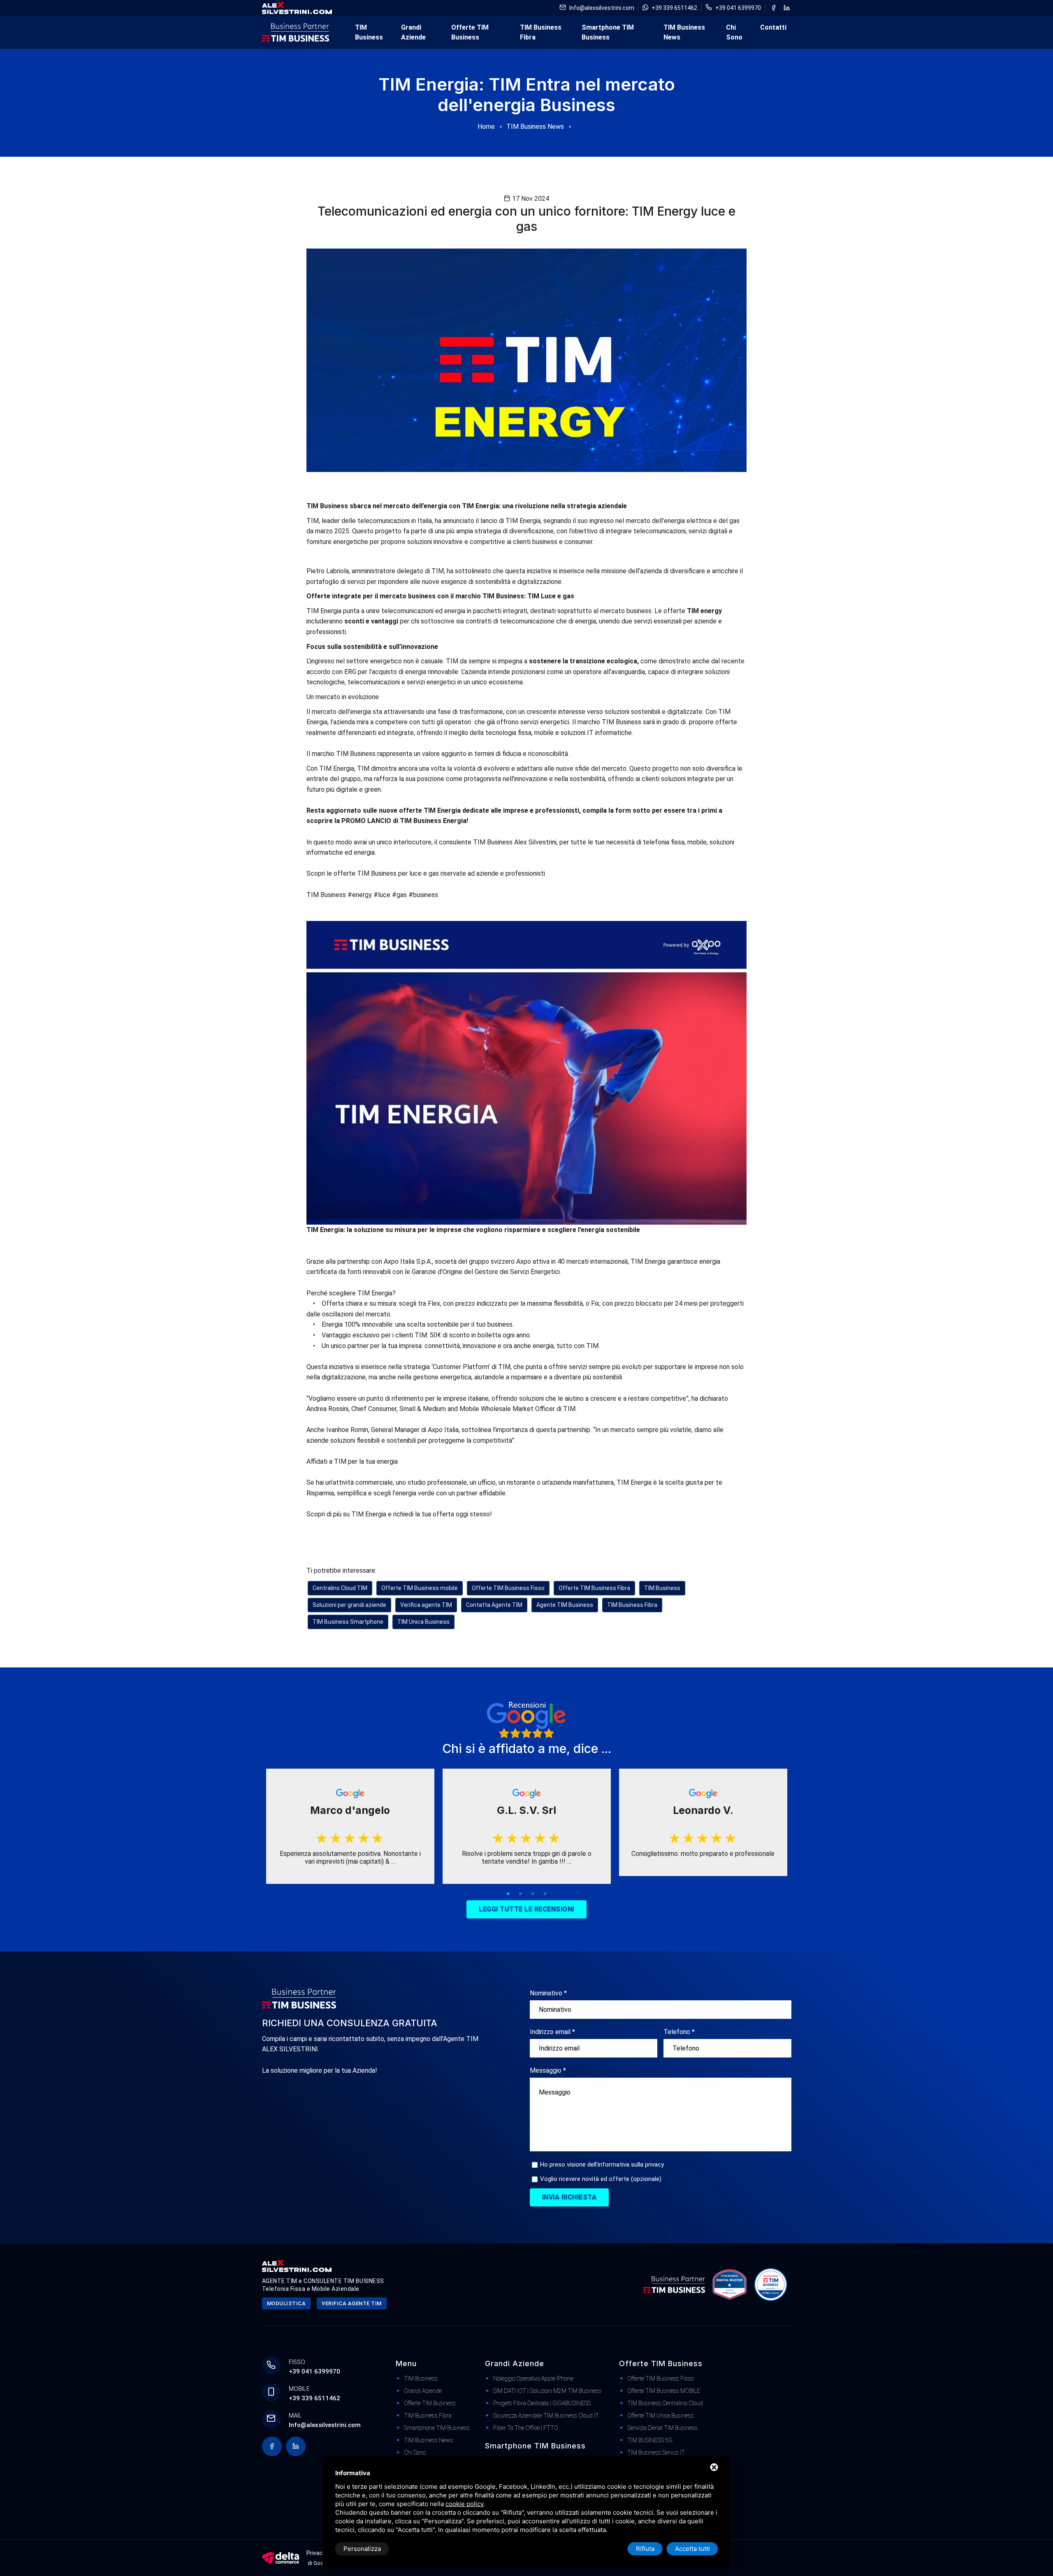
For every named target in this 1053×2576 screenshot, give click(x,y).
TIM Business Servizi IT (656, 2453)
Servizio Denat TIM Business (662, 2428)
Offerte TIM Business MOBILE (664, 2391)
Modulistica (286, 2303)
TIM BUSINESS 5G (650, 2440)
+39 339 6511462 (674, 8)
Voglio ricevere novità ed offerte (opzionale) (601, 2179)
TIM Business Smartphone (348, 1622)
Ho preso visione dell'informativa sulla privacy (602, 2164)
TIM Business (369, 32)
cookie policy (465, 2504)
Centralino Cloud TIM (340, 1588)
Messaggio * (548, 2070)
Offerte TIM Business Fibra (594, 1588)
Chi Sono (734, 32)
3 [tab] (533, 1894)
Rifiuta (645, 2549)
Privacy (316, 2553)
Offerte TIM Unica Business (661, 2416)
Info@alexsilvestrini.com (602, 8)
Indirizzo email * (552, 2032)
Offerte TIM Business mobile (420, 1588)
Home (486, 127)
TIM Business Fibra (541, 32)
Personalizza (362, 2549)
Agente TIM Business (565, 1605)
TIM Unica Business (423, 1622)
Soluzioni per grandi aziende (349, 1605)
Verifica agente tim (352, 2303)
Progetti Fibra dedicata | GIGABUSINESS (542, 2403)
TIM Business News (684, 32)
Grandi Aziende (413, 32)
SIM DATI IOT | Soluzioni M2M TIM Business (547, 2391)
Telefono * (679, 2032)
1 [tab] (508, 1894)
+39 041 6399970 (738, 8)
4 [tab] (545, 1894)
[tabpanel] (350, 1826)
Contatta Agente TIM (494, 1605)
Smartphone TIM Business (608, 32)
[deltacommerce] (281, 2557)
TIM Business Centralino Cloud (665, 2403)
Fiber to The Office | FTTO (526, 2428)
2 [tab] (520, 1894)
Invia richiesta (569, 2197)
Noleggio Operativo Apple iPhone (533, 2378)
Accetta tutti (692, 2549)
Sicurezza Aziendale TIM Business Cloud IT (546, 2416)
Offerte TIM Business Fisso (508, 1588)
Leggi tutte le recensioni (526, 1909)
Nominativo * (548, 1993)
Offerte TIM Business (470, 32)
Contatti (773, 27)
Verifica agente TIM (426, 1605)
